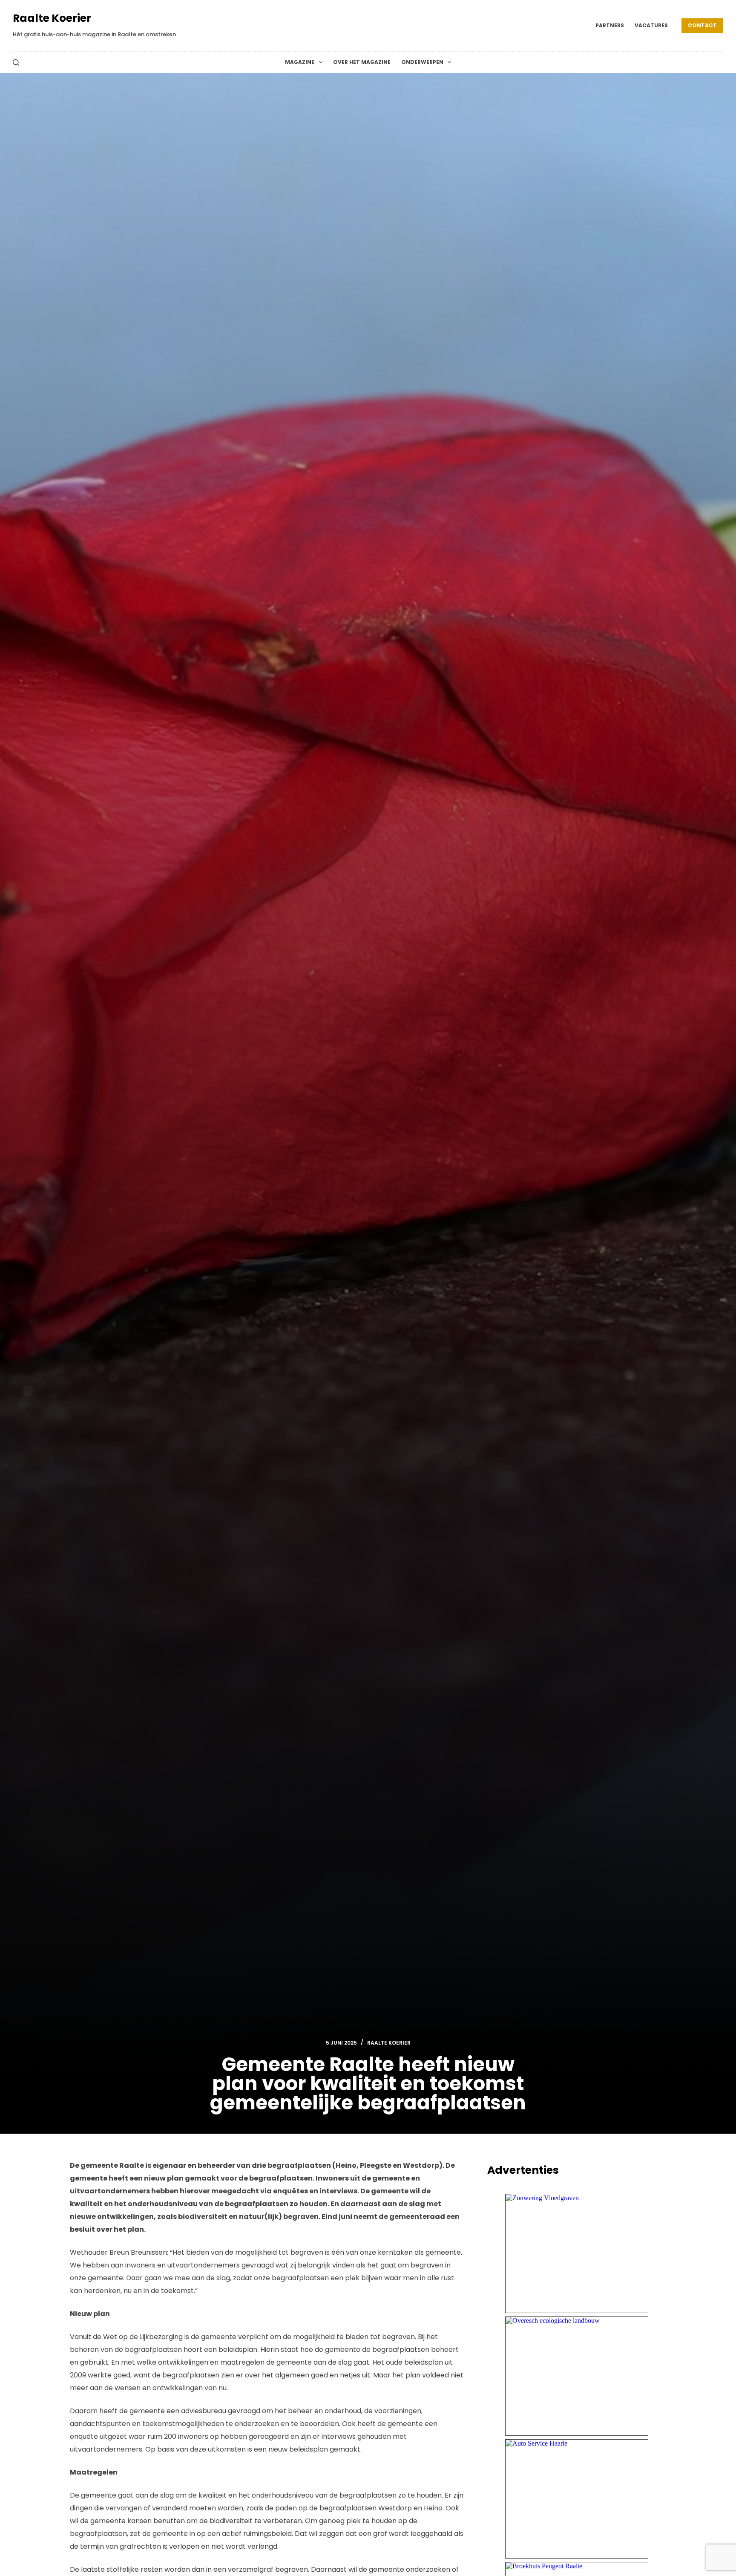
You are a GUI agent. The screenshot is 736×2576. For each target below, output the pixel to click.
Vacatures (651, 25)
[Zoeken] (16, 62)
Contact (702, 25)
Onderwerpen (422, 62)
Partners (610, 25)
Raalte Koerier (52, 18)
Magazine (300, 62)
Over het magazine (362, 62)
